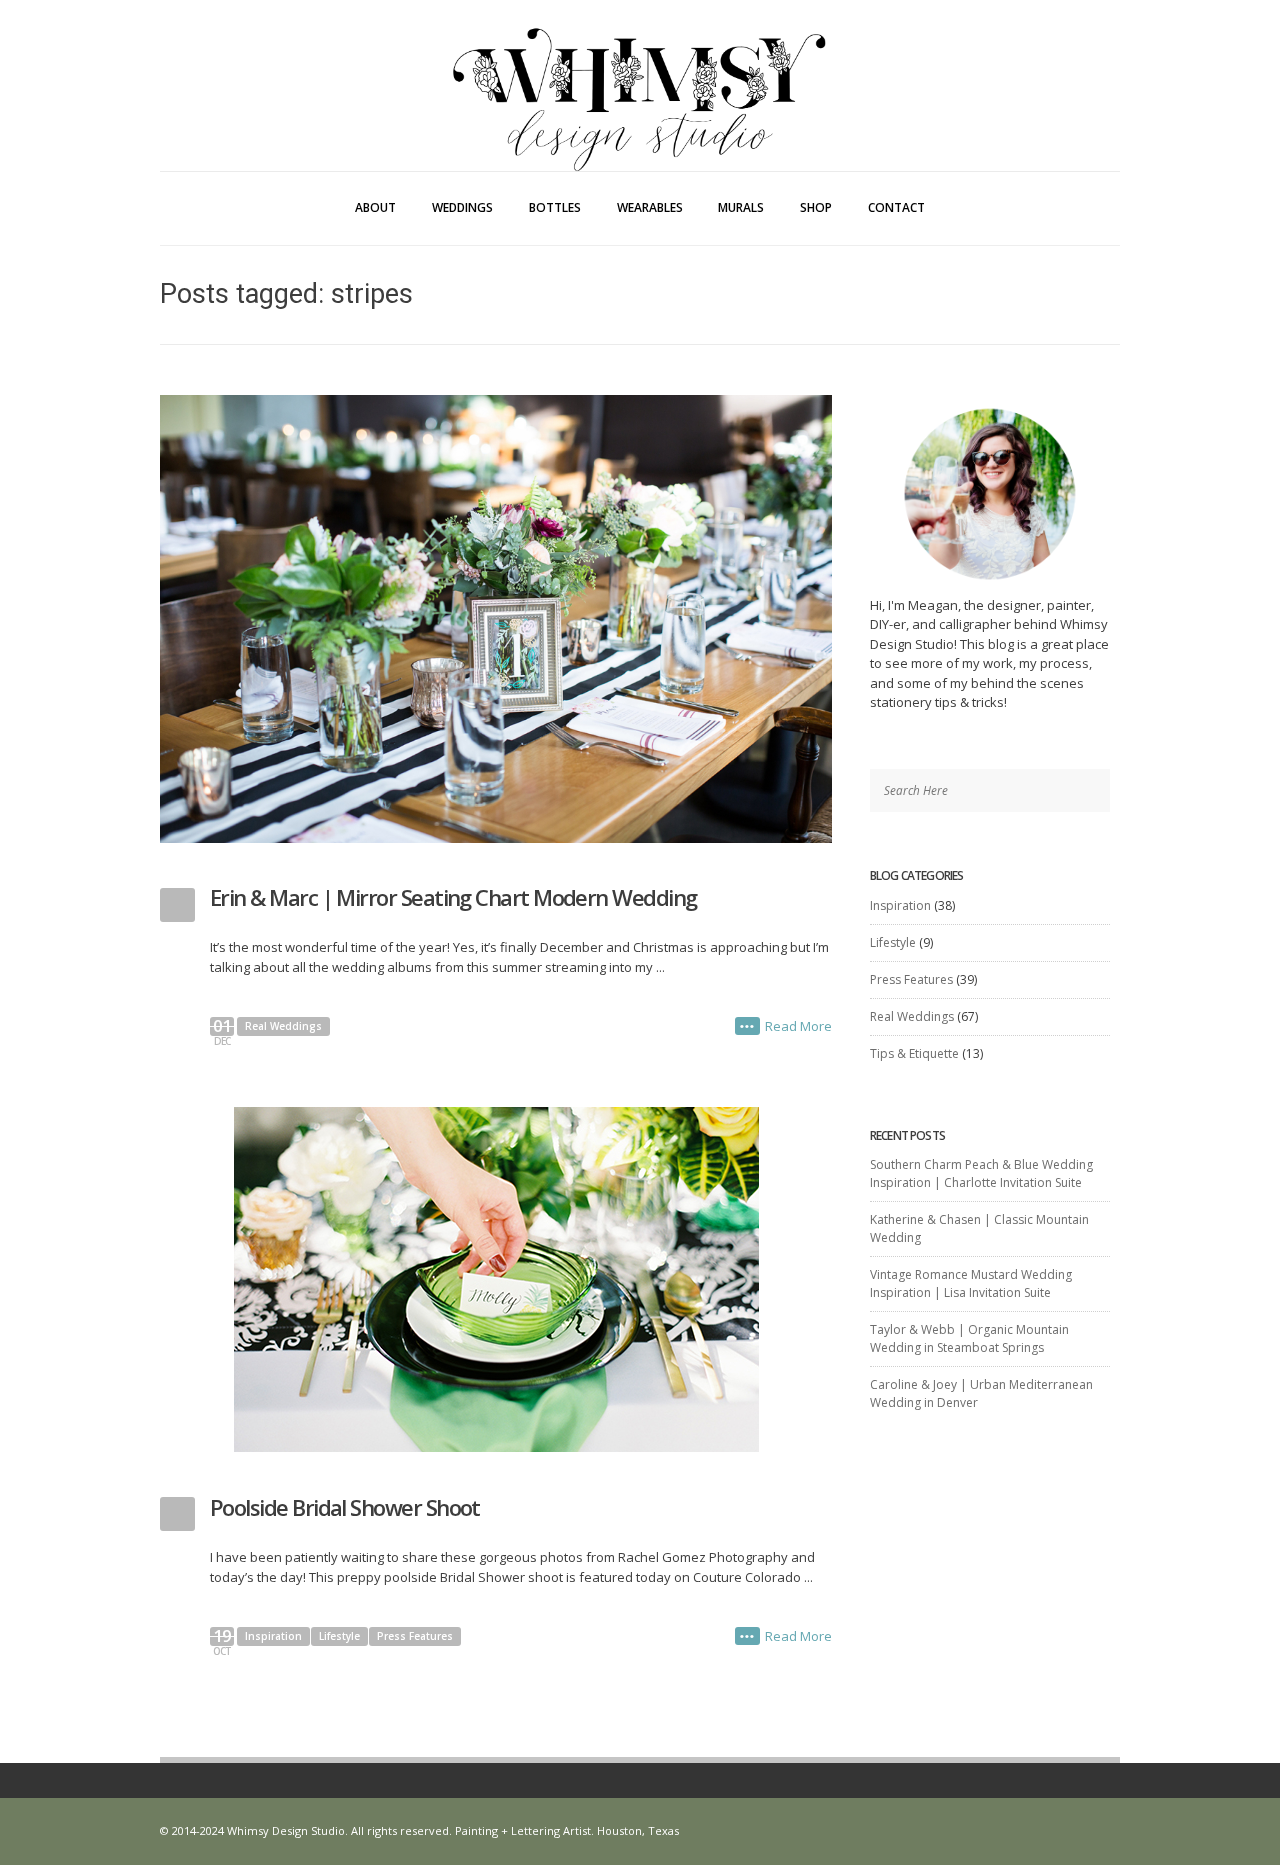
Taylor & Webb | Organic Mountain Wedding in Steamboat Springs (969, 1338)
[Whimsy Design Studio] (640, 58)
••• (747, 1026)
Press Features (415, 1636)
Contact (896, 207)
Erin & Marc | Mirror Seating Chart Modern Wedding (453, 897)
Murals (741, 207)
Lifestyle (339, 1636)
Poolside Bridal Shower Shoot (345, 1507)
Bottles (555, 207)
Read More (798, 1026)
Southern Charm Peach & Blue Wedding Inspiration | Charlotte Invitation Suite (981, 1173)
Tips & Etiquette (914, 1053)
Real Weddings (283, 1026)
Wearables (650, 207)
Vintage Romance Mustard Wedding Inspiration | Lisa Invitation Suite (971, 1283)
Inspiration (273, 1636)
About (375, 207)
